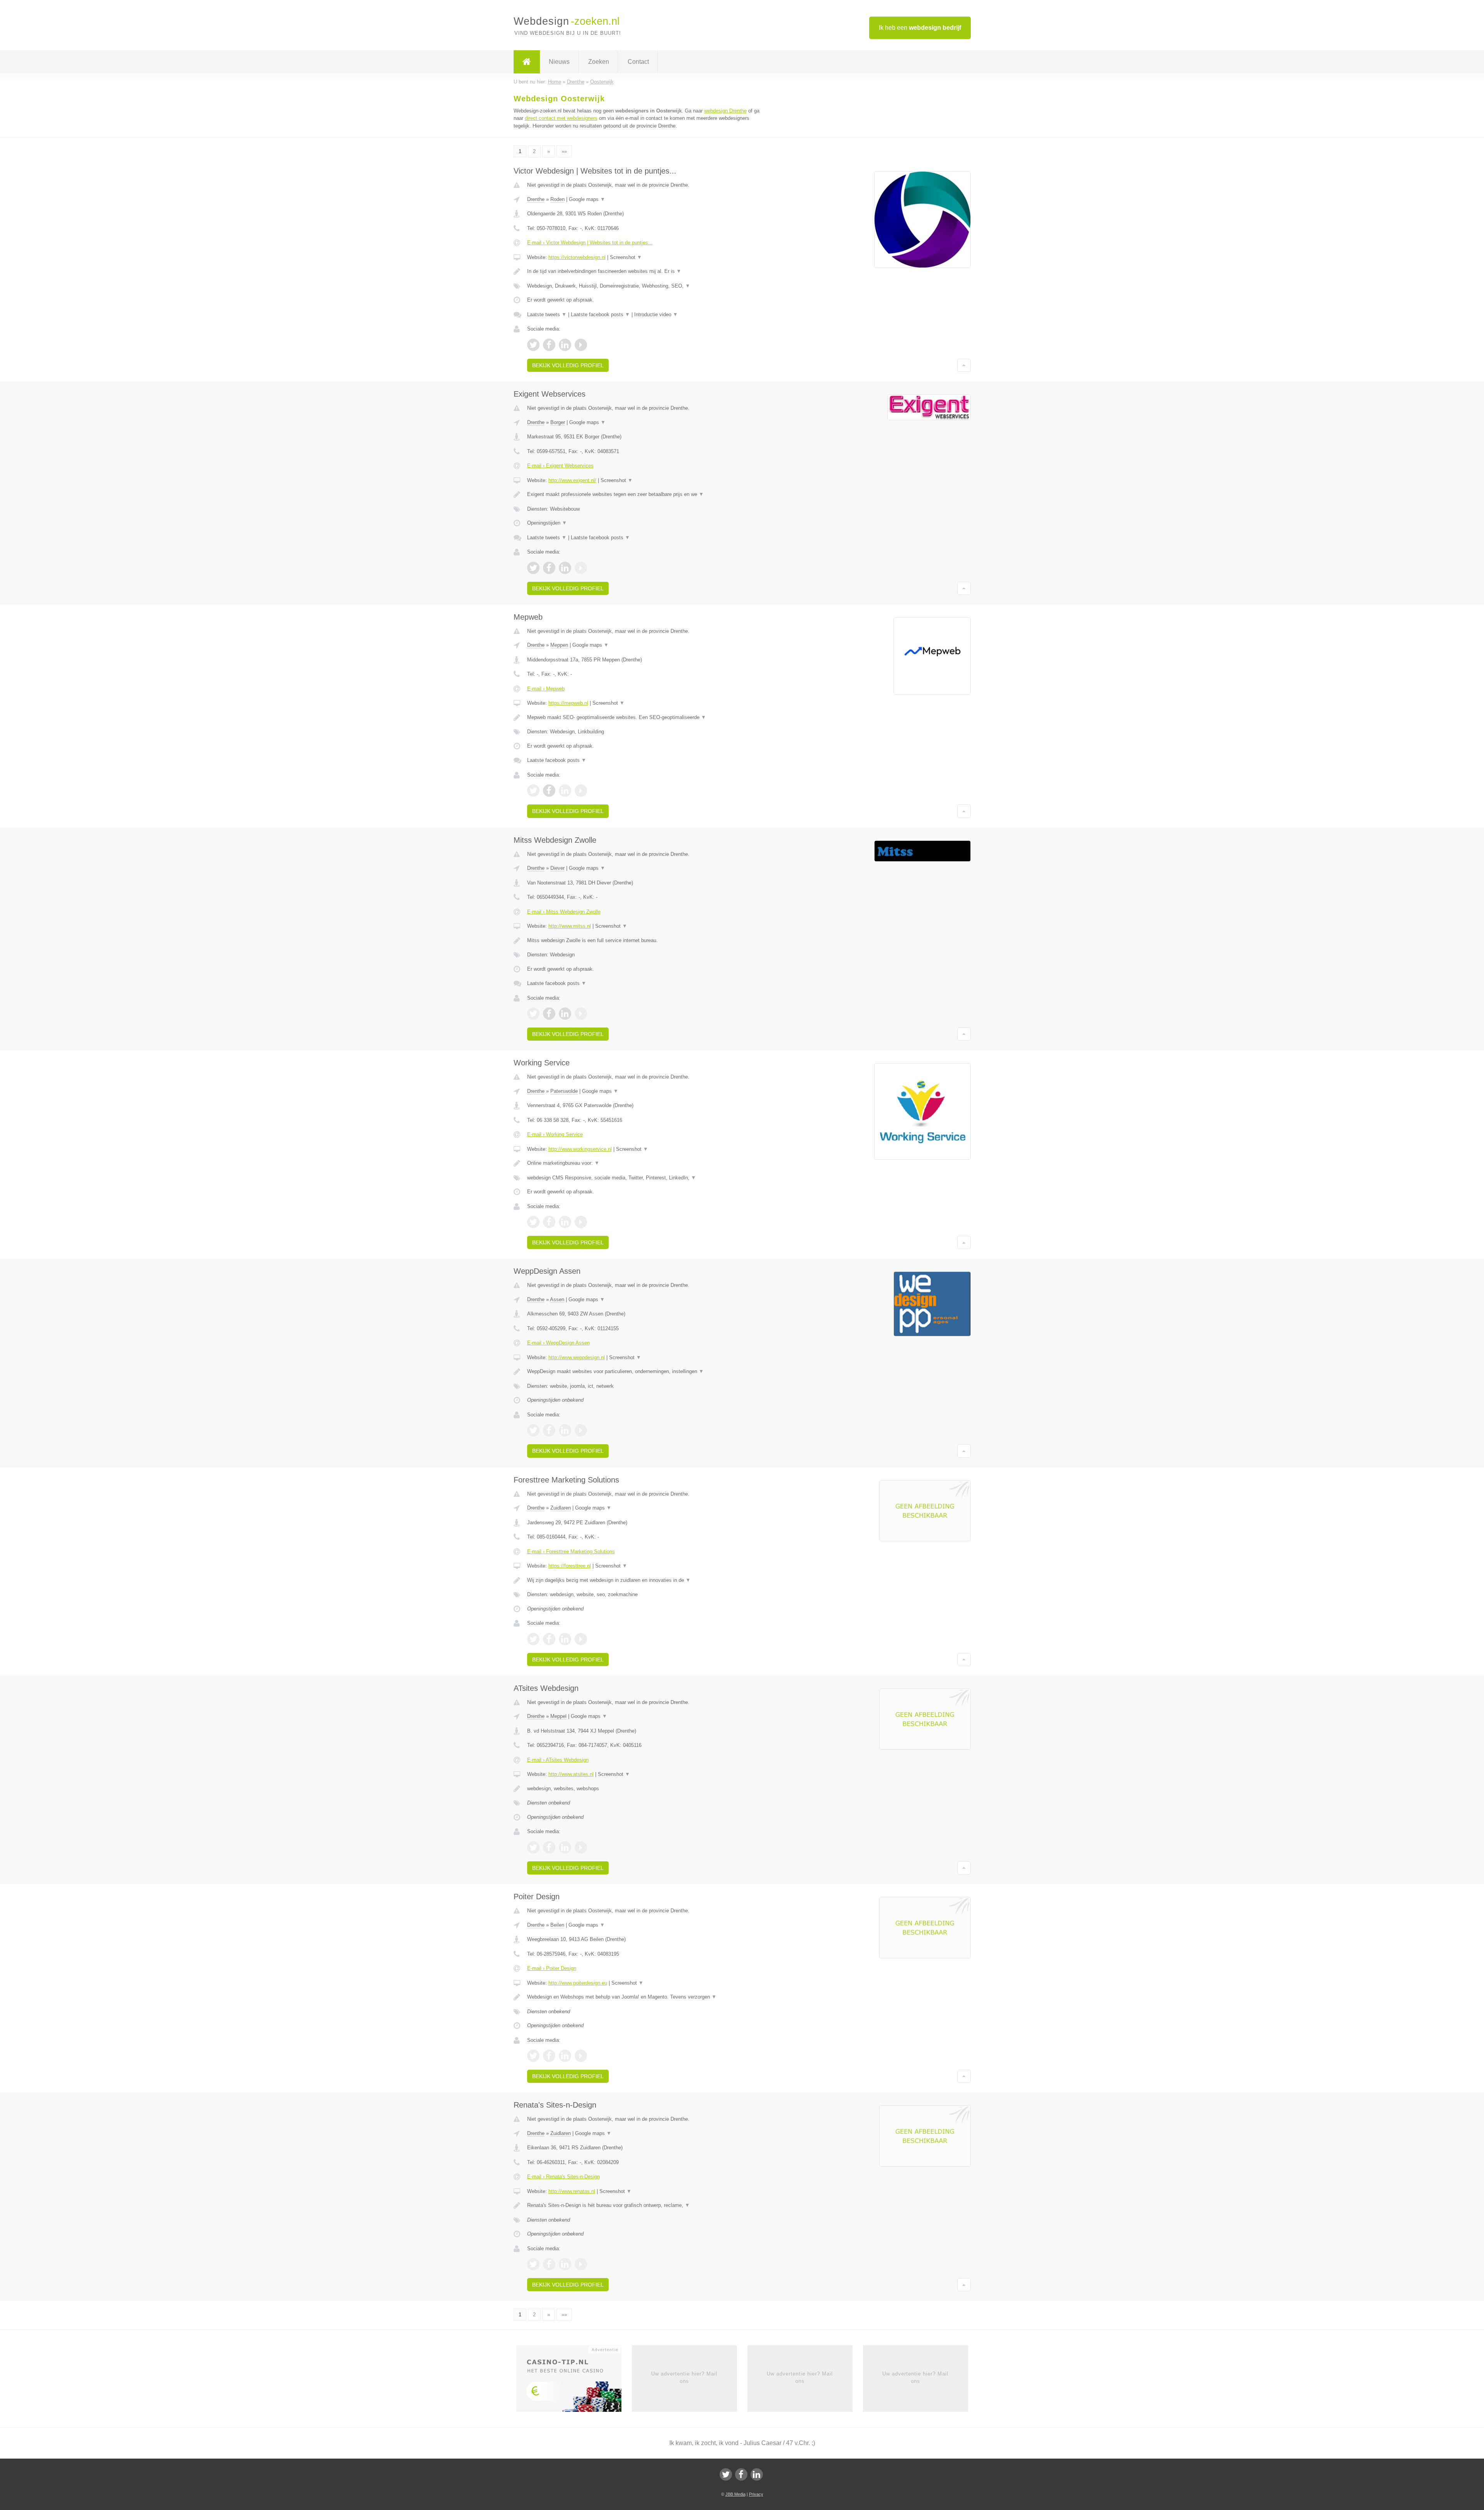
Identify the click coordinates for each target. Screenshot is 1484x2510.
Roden (557, 199)
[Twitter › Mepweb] (533, 791)
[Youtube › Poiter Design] (581, 2056)
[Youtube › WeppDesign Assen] (581, 1430)
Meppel (558, 1716)
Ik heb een (920, 28)
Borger (558, 422)
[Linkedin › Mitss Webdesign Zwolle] (565, 1014)
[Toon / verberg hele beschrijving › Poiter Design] (646, 1997)
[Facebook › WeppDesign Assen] (549, 1430)
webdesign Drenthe (725, 111)
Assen (557, 1299)
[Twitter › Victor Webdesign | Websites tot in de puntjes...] (533, 345)
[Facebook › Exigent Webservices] (549, 568)
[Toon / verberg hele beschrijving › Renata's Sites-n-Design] (646, 2205)
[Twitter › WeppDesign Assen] (533, 1430)
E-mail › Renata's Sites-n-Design (563, 2177)
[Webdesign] (527, 62)
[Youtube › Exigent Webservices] (581, 568)
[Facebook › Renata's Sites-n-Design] (549, 2264)
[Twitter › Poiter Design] (533, 2056)
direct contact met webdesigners (561, 118)
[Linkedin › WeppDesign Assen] (565, 1430)
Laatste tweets (547, 314)
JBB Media (735, 2494)
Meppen (559, 645)
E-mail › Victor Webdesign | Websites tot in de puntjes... (590, 243)
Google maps (587, 199)
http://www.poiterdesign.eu (578, 1983)
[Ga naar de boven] (964, 365)
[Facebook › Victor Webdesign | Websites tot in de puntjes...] (549, 345)
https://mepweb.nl (568, 703)
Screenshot (626, 257)
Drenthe (536, 199)
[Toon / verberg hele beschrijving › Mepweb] (646, 717)
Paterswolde (564, 1091)
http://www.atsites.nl (571, 1774)
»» (564, 151)
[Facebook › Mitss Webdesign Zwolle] (549, 1014)
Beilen (557, 1925)
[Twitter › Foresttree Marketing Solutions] (533, 1639)
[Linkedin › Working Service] (565, 1222)
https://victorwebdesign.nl (577, 257)
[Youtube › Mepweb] (581, 791)
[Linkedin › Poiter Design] (565, 2056)
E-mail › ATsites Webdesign (558, 1760)
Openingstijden (547, 523)
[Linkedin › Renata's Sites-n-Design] (565, 2264)
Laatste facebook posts (600, 314)
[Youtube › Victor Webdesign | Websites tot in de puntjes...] (581, 345)
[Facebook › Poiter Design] (549, 2056)
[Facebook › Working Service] (549, 1222)
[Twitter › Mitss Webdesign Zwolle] (533, 1014)
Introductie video (656, 314)
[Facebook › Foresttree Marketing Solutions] (549, 1639)
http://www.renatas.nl (572, 2191)
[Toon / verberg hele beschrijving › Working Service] (646, 1163)
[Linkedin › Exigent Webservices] (565, 568)
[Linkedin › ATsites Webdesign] (565, 1847)
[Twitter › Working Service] (533, 1222)
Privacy (756, 2494)
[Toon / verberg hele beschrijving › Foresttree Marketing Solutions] (646, 1580)
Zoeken (599, 62)
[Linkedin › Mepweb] (565, 791)
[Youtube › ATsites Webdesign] (581, 1847)
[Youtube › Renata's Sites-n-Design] (581, 2264)
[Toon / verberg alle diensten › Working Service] (646, 1178)
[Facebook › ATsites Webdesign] (549, 1847)
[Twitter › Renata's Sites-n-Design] (533, 2264)
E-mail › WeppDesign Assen (558, 1343)
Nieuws (559, 62)
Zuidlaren (561, 1508)
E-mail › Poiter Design (552, 1968)
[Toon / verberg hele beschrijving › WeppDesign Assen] (646, 1372)
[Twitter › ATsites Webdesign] (533, 1847)
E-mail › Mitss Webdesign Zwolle (564, 912)
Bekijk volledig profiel (568, 365)
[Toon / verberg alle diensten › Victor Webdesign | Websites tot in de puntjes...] (646, 286)
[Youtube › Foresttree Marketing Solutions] (581, 1639)
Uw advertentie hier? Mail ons (684, 2377)
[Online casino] (574, 2381)
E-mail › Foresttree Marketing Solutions (571, 1551)
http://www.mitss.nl (570, 926)
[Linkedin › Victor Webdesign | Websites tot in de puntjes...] (565, 345)
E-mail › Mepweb (546, 689)
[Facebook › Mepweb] (549, 791)
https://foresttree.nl (570, 1566)
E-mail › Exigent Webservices (560, 466)
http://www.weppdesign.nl (577, 1357)
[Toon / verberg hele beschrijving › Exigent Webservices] (646, 494)
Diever (557, 868)
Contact (638, 62)
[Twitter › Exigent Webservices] (533, 568)
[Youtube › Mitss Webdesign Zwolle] (581, 1014)
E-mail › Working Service (555, 1134)
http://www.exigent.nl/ (572, 480)
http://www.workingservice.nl (580, 1149)
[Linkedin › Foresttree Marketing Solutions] (565, 1639)
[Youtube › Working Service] (581, 1222)
